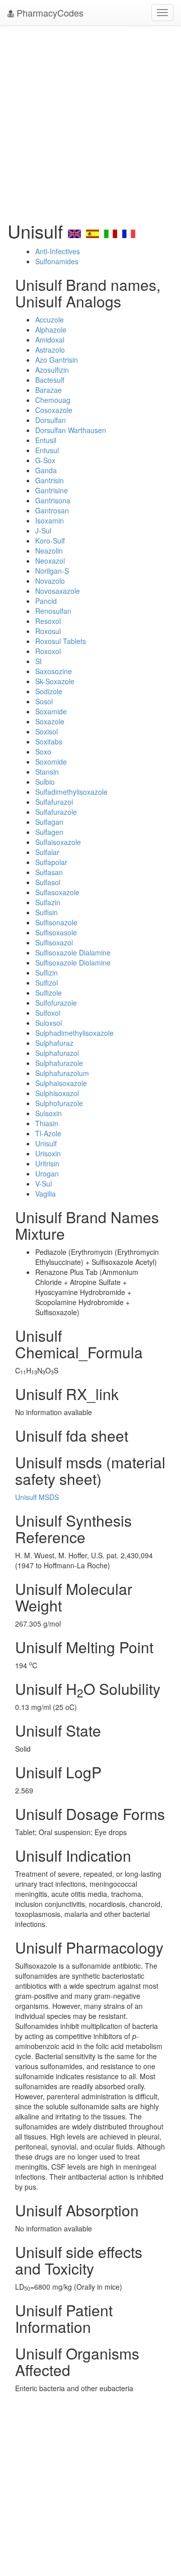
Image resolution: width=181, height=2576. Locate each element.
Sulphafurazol (57, 1053)
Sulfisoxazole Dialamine (73, 952)
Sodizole (49, 691)
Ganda (46, 470)
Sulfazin (48, 902)
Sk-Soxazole (55, 681)
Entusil (46, 440)
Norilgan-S (52, 571)
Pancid (46, 601)
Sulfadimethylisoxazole (71, 792)
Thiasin (47, 1123)
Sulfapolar (51, 862)
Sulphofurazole (59, 1103)
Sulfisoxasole (56, 932)
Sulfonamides (57, 261)
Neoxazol (50, 561)
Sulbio (45, 782)
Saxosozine (54, 671)
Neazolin (49, 551)
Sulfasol (48, 882)
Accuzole (50, 319)
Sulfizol (47, 983)
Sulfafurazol (54, 802)
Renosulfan (53, 611)
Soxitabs (49, 741)
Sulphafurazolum (62, 1073)
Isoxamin (50, 520)
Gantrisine (52, 490)
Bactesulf (50, 380)
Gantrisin (50, 480)
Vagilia (46, 1194)
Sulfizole (49, 993)
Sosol (44, 701)
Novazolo (50, 581)
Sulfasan (49, 872)
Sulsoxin (49, 1113)
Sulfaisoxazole (58, 842)
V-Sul (43, 1184)
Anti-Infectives (58, 251)
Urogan (47, 1173)
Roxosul (48, 631)
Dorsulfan (51, 420)
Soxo (43, 752)
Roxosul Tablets (61, 641)
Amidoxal (50, 340)
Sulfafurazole (56, 812)
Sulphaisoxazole (61, 1083)
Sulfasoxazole (57, 892)
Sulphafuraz (54, 1043)
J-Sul (43, 530)
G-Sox (45, 460)
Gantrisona (53, 500)
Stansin (47, 772)
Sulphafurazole (59, 1063)
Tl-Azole (48, 1133)
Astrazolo (50, 350)
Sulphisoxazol (57, 1093)
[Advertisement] (90, 121)
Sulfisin (47, 912)
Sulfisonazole (56, 922)
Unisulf (46, 1143)
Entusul (47, 450)
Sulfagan (49, 822)
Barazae (49, 390)
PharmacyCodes (49, 13)
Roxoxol (48, 651)
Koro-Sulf (50, 541)
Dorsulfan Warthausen (71, 430)
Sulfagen (49, 832)
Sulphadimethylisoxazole (74, 1033)
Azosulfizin (52, 370)
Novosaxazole (58, 591)
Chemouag (53, 400)
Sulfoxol (48, 1013)
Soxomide (51, 762)
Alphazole (51, 330)
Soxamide (51, 711)
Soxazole (50, 721)
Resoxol (48, 621)
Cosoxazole (54, 410)
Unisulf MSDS (37, 1497)
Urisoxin (48, 1153)
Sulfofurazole (56, 1003)
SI (38, 661)
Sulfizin (47, 973)
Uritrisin (47, 1163)
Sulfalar (47, 852)
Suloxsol (49, 1023)
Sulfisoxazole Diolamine (73, 962)
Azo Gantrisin (57, 360)
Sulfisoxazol (54, 942)
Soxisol (47, 731)
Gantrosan (52, 510)
